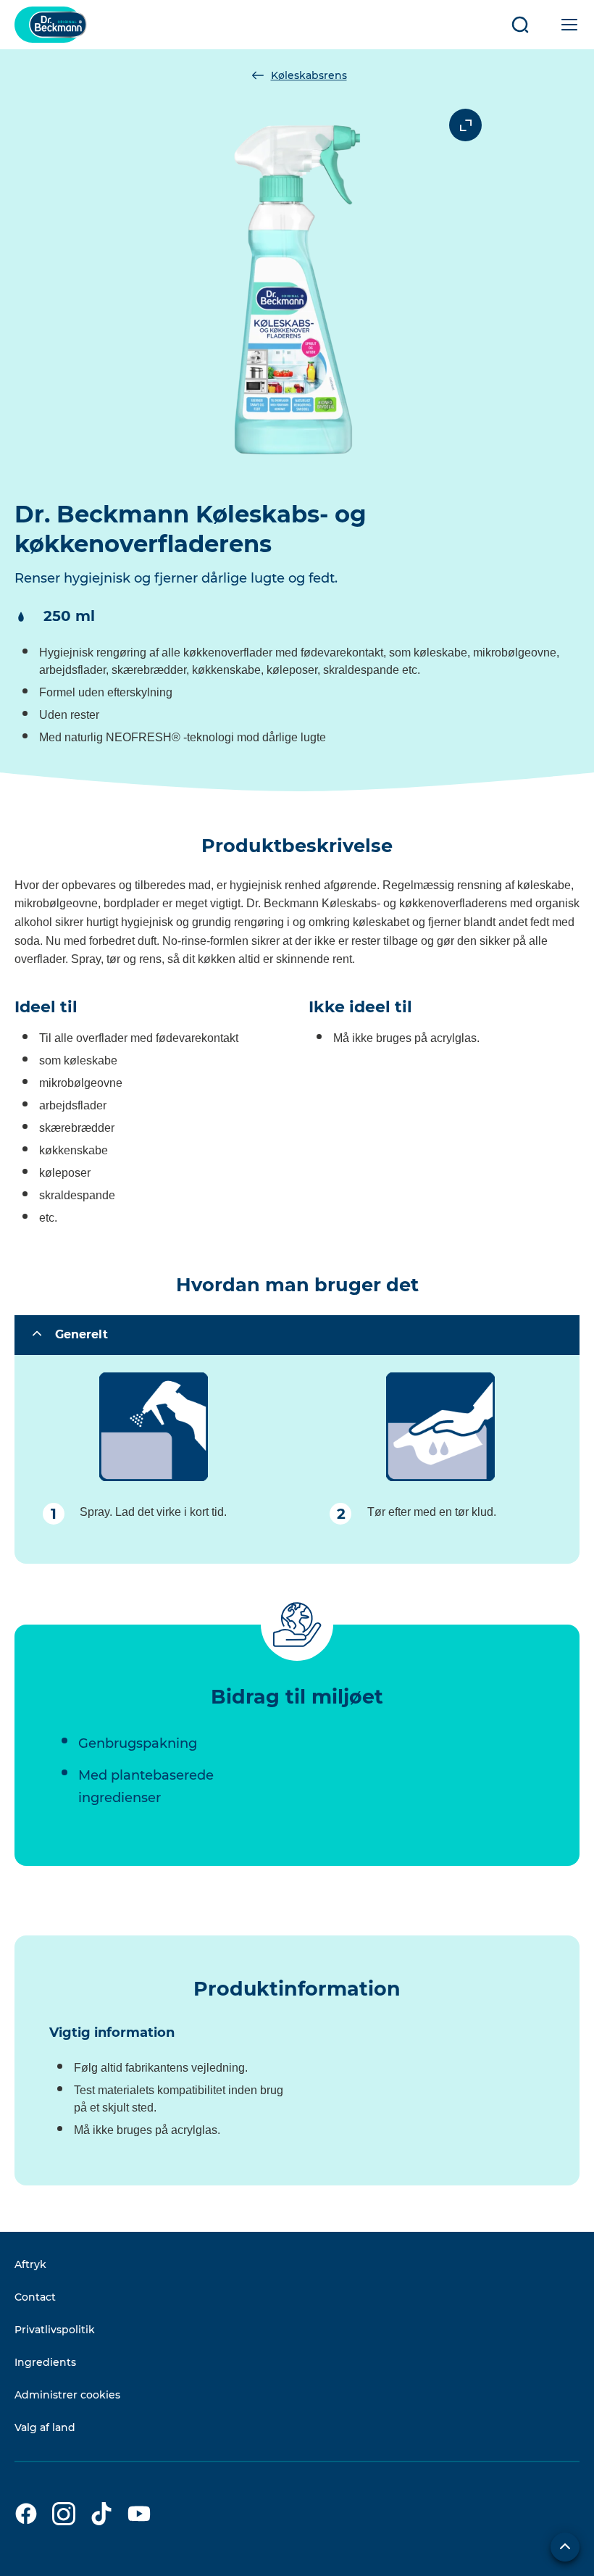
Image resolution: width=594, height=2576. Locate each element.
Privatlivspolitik (55, 2330)
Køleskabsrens (309, 75)
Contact (35, 2297)
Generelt (81, 1334)
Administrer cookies (67, 2395)
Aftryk (30, 2264)
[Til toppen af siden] (565, 2547)
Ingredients (45, 2362)
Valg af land (45, 2427)
